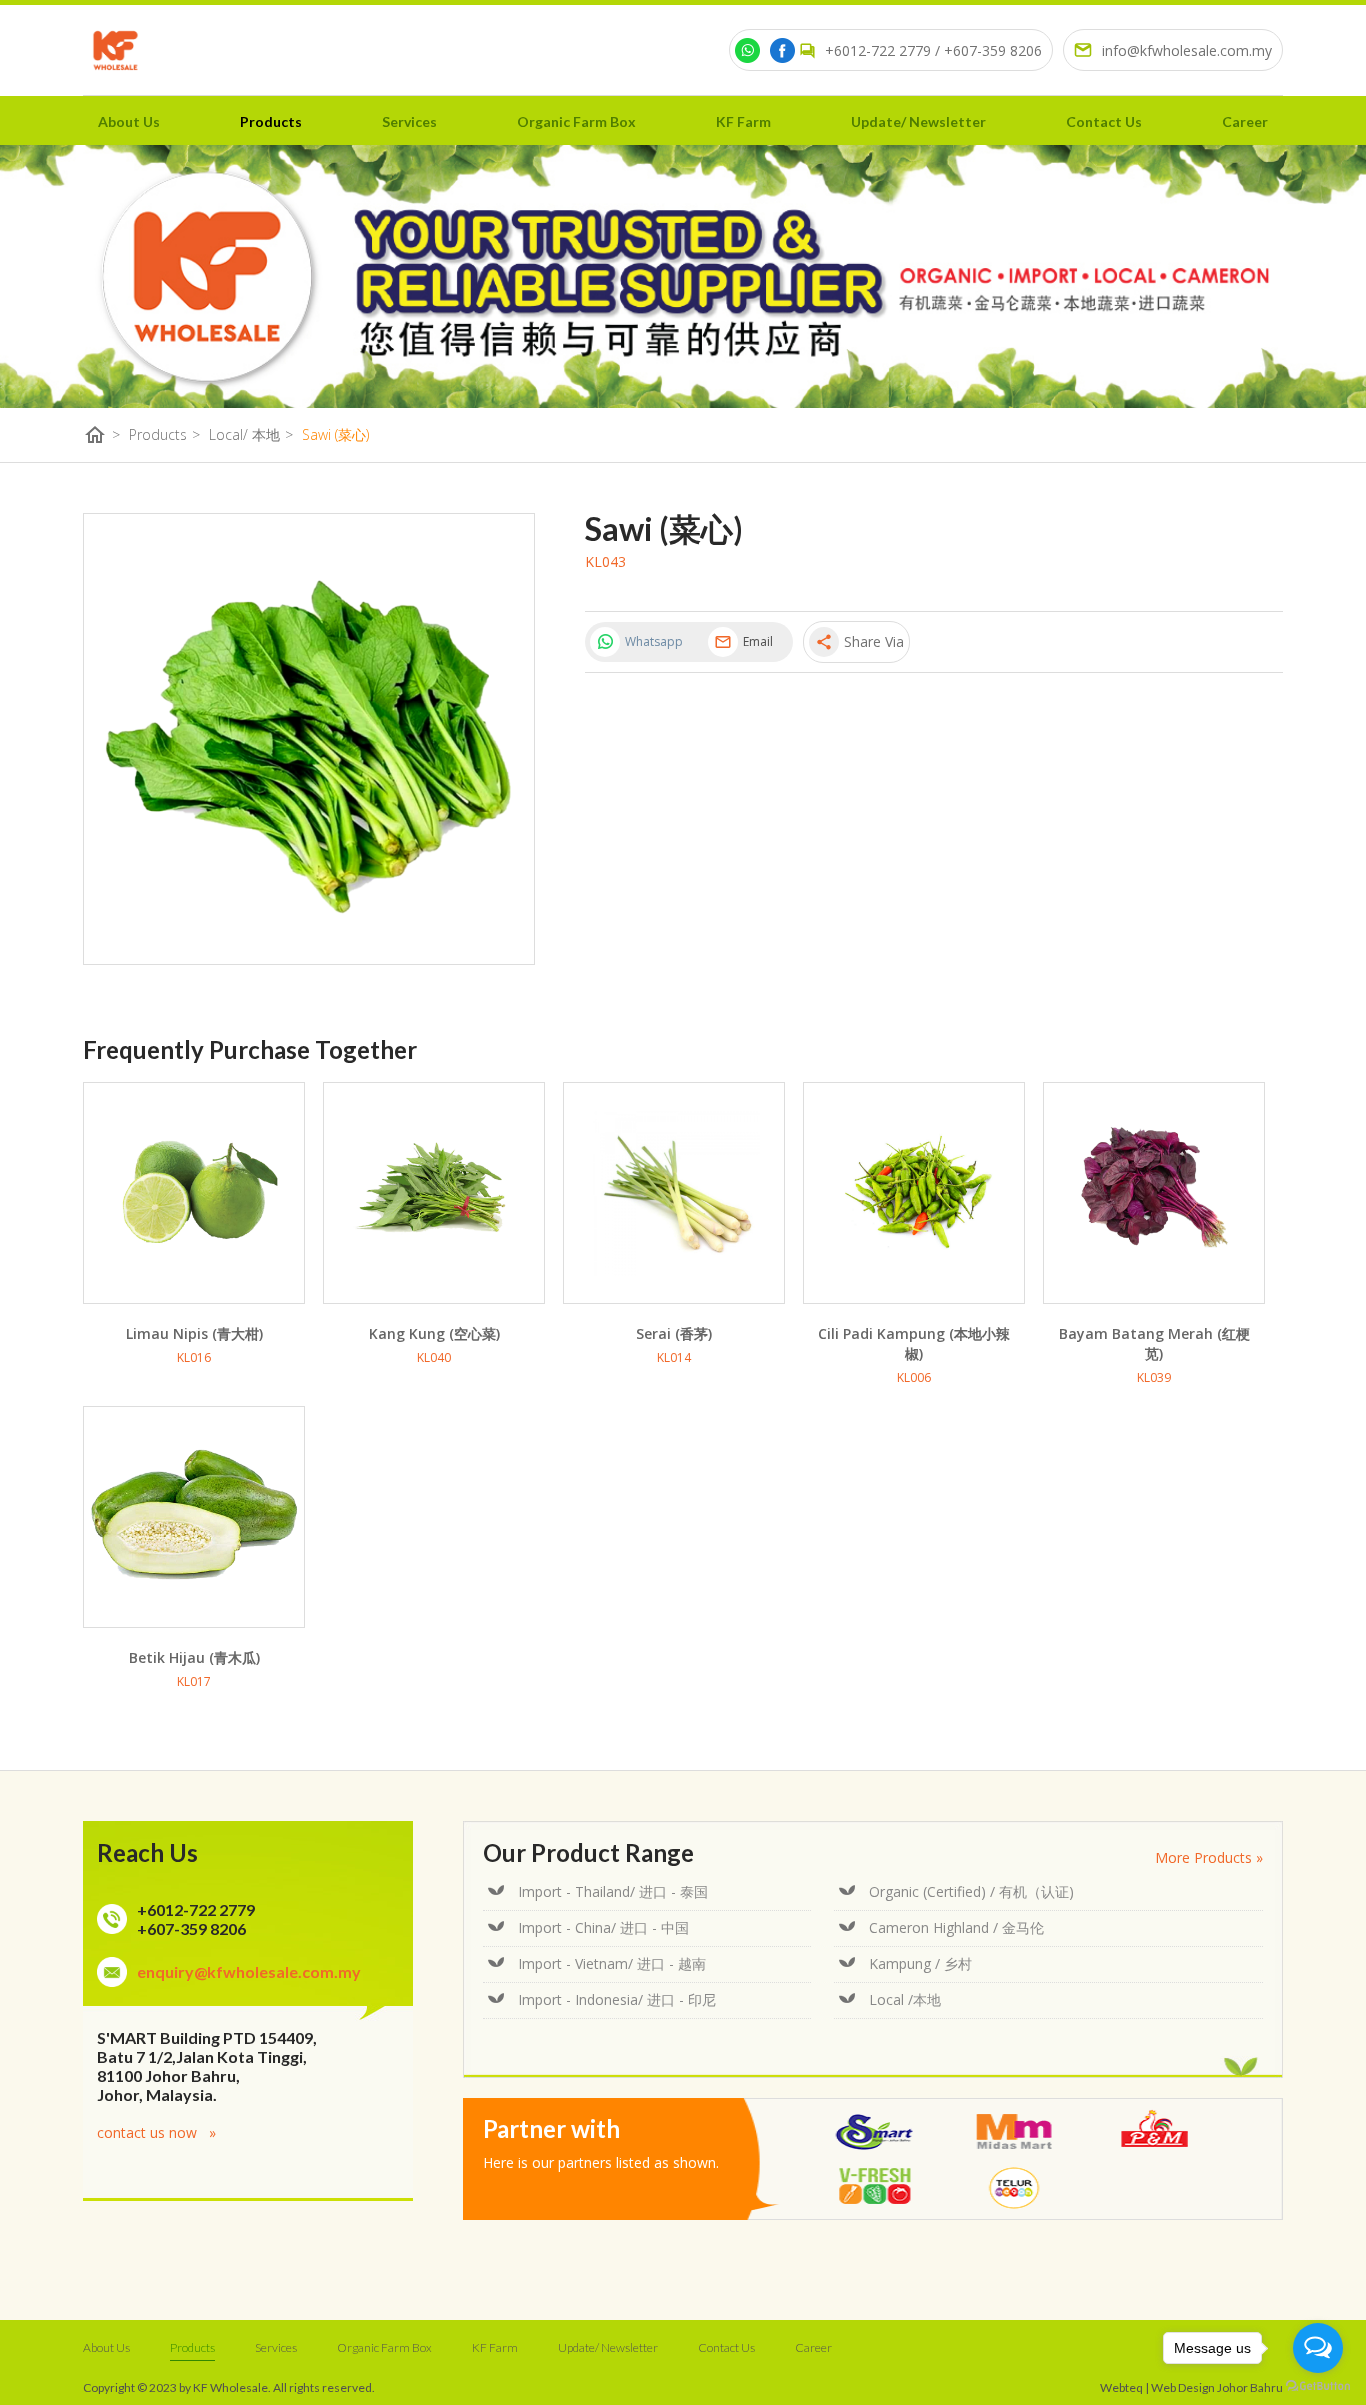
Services (409, 121)
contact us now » (156, 2132)
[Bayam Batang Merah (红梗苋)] (1154, 1193)
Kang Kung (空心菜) (434, 1333)
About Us (129, 121)
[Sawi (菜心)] (309, 739)
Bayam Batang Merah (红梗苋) (1154, 1343)
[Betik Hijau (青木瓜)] (194, 1517)
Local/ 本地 (251, 435)
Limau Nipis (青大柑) (194, 1333)
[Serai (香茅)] (674, 1193)
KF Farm (743, 121)
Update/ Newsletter (918, 121)
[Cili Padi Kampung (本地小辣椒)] (914, 1193)
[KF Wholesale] (115, 50)
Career (1245, 121)
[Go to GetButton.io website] (1318, 2385)
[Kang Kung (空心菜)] (434, 1193)
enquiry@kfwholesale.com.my (249, 1971)
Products (271, 121)
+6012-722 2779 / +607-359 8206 (933, 50)
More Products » (1209, 1857)
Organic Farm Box (576, 121)
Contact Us (1104, 121)
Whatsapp (654, 641)
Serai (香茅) (674, 1333)
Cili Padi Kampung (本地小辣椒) (914, 1343)
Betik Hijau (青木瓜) (194, 1657)
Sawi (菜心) (335, 434)
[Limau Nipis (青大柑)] (194, 1193)
